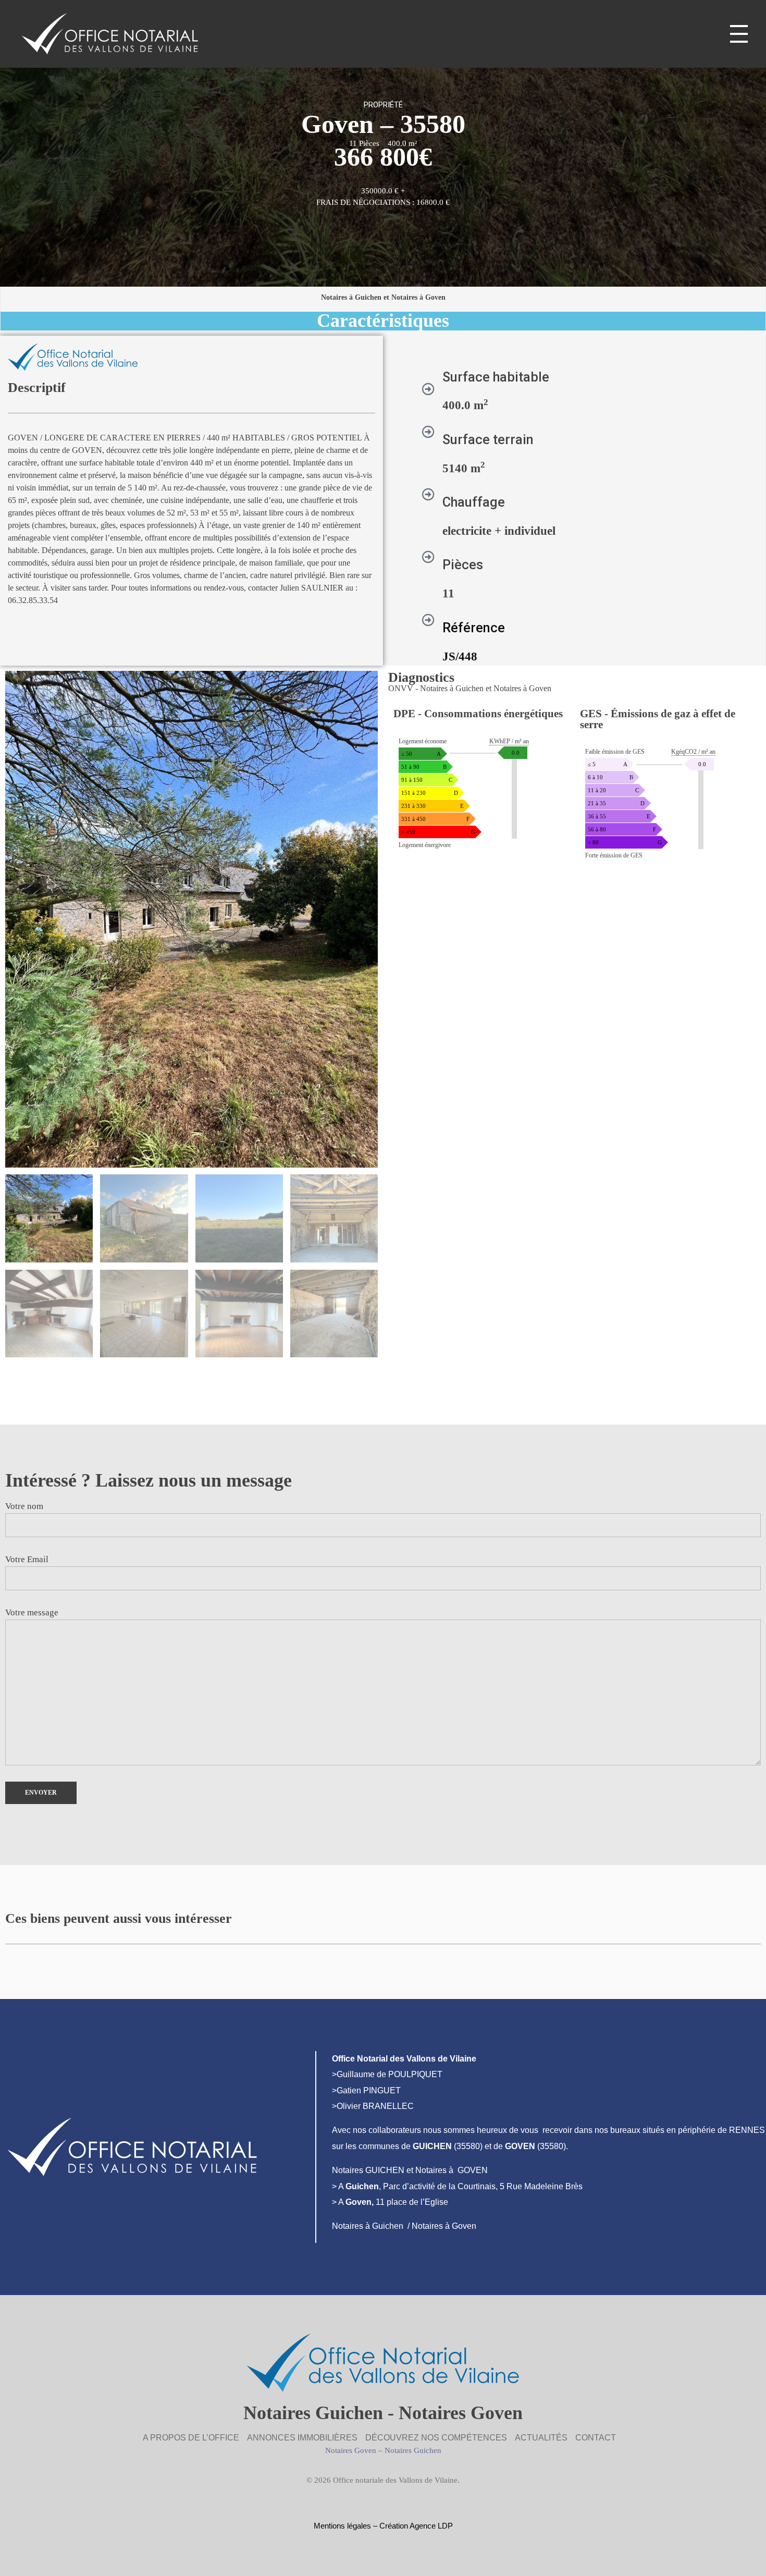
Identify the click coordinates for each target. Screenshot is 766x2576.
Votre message (32, 1612)
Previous (19, 1378)
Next (13, 1397)
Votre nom (24, 1506)
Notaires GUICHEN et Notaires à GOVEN (410, 2170)
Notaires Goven (351, 2450)
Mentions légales (342, 2526)
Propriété (383, 105)
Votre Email (27, 1559)
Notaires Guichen (413, 2450)
